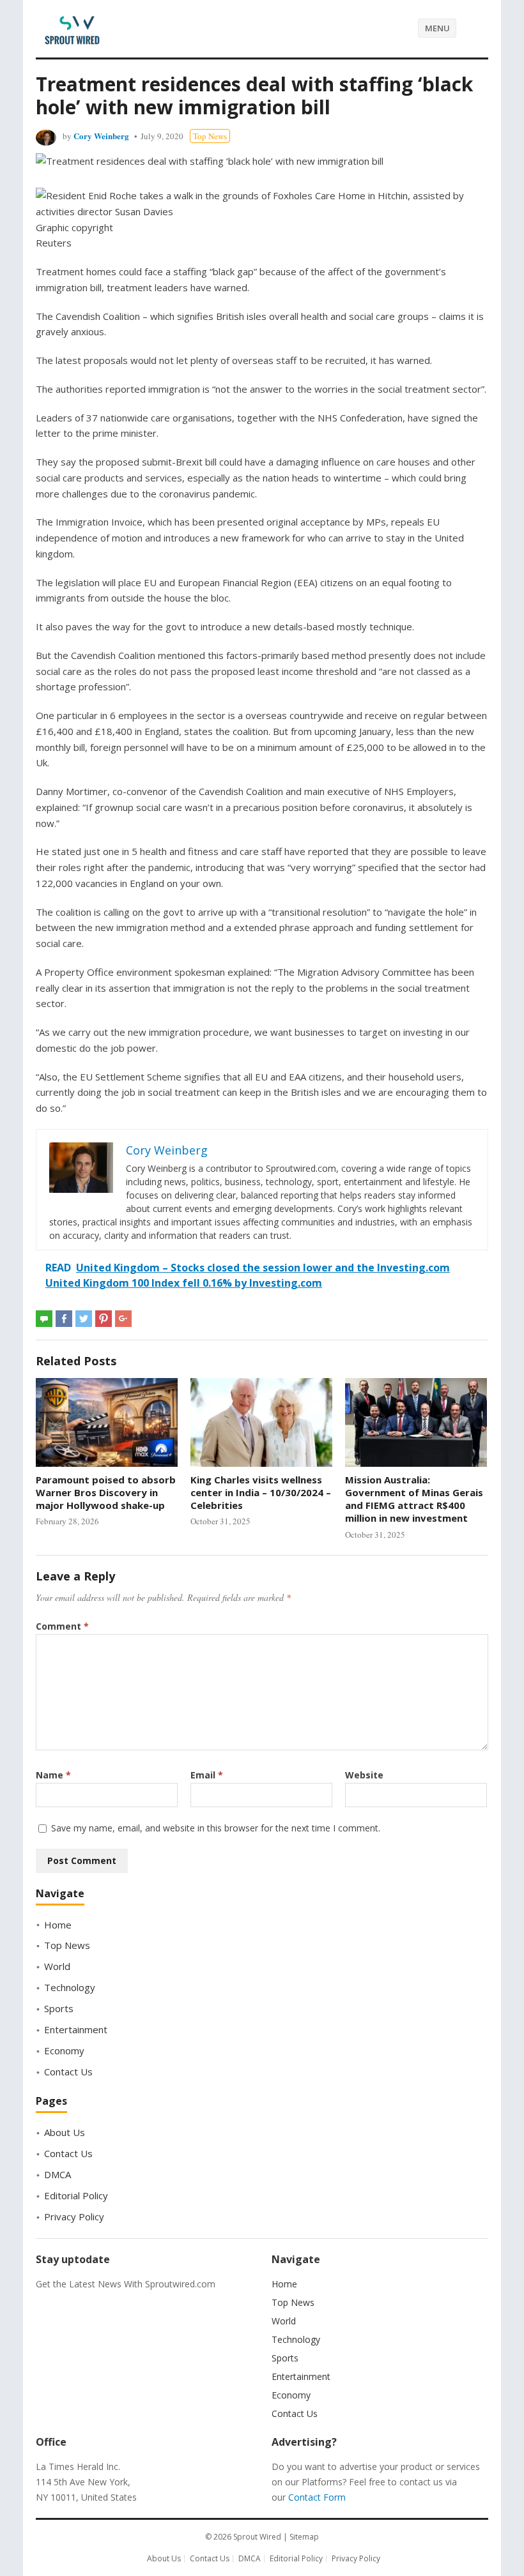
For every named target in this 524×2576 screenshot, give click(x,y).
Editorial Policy (76, 2195)
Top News (210, 136)
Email (207, 1775)
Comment (62, 1626)
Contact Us (68, 2072)
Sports (59, 2008)
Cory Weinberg (101, 136)
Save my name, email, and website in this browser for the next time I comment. (216, 1828)
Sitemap (304, 2537)
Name (53, 1775)
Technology (70, 1987)
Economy (64, 2050)
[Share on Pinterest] (104, 1319)
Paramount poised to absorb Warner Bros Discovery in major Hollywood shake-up (106, 1493)
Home (58, 1925)
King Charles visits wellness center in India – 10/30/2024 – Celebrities (261, 1493)
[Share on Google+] (123, 1319)
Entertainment (76, 2029)
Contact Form (317, 2497)
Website (364, 1775)
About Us (65, 2132)
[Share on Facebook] (64, 1319)
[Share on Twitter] (84, 1319)
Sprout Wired (257, 2537)
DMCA (58, 2174)
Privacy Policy (74, 2216)
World (57, 1966)
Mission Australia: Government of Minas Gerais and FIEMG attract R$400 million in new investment (414, 1499)
